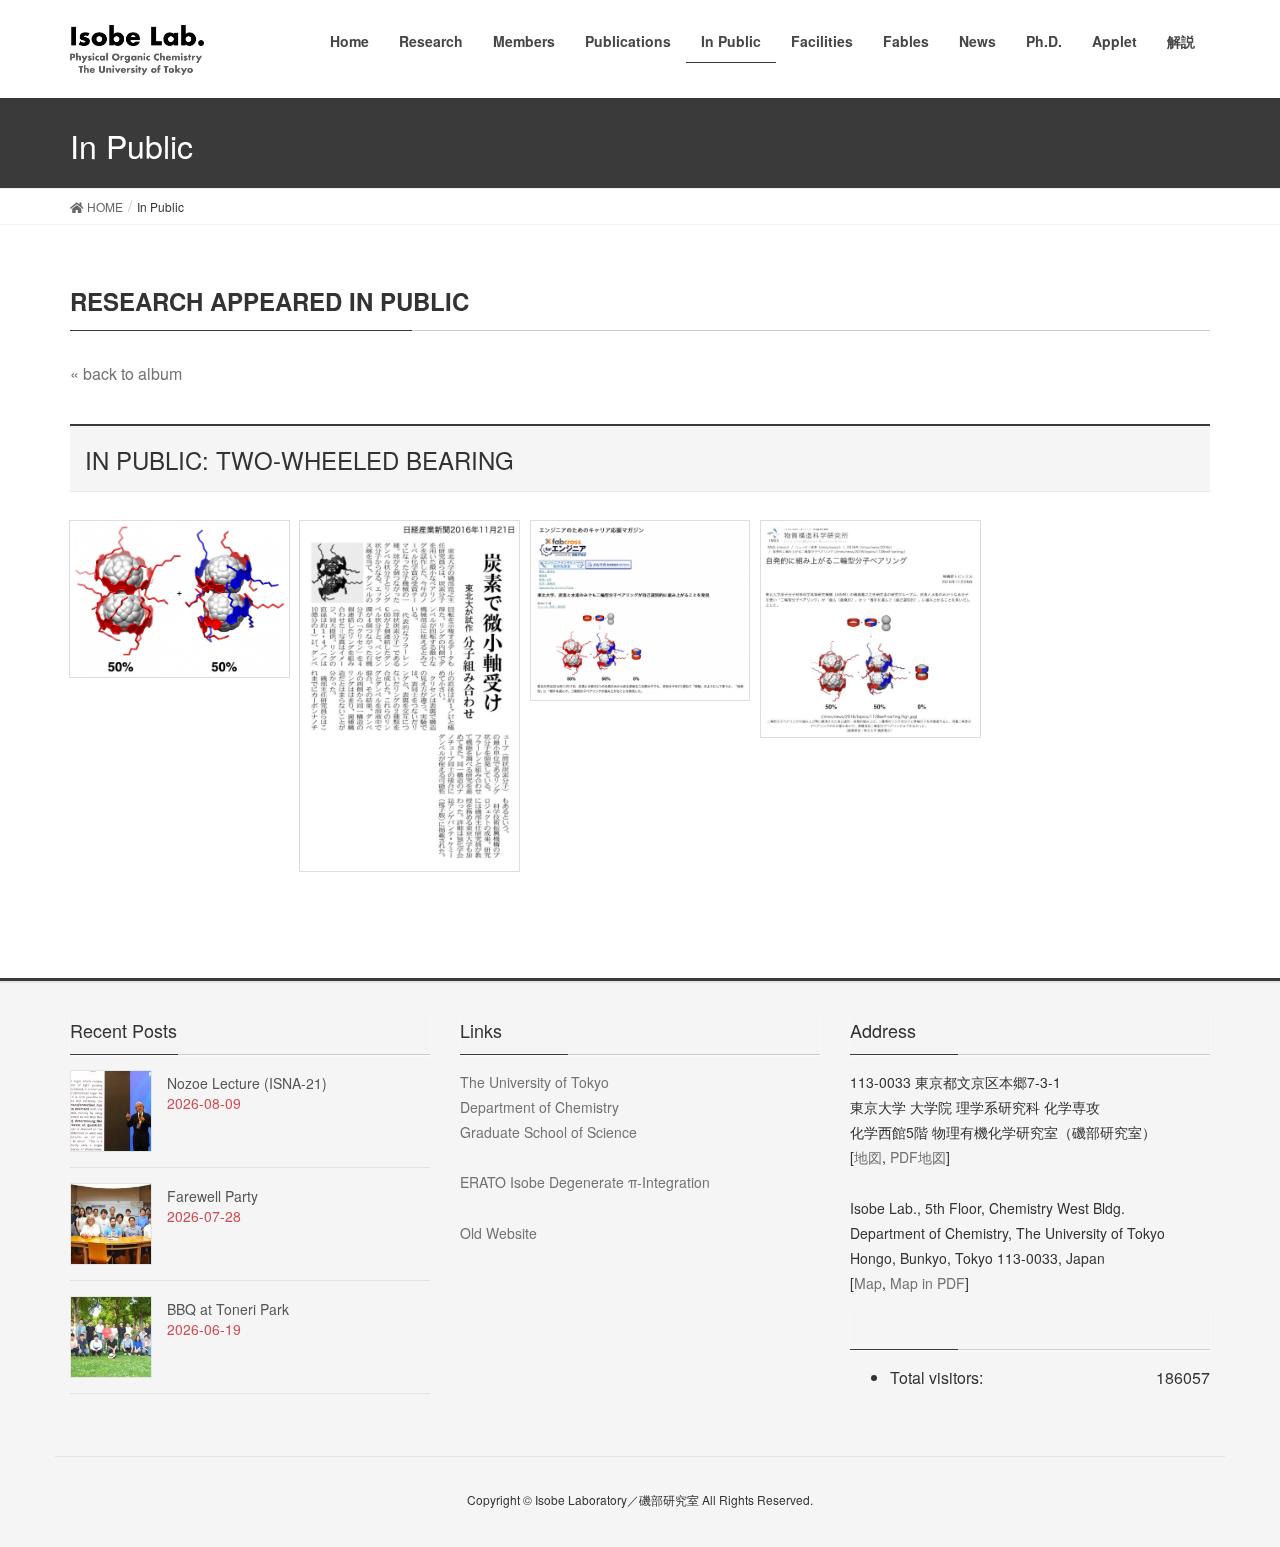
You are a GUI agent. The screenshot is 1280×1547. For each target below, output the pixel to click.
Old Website (498, 1233)
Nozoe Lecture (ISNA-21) (247, 1083)
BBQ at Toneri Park (228, 1309)
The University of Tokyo (534, 1082)
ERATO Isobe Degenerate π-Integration (585, 1182)
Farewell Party (212, 1196)
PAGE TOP (1230, 1482)
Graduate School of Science (548, 1132)
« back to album (126, 373)
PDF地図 (918, 1157)
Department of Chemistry (539, 1107)
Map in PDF (927, 1283)
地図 (868, 1157)
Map (868, 1283)
